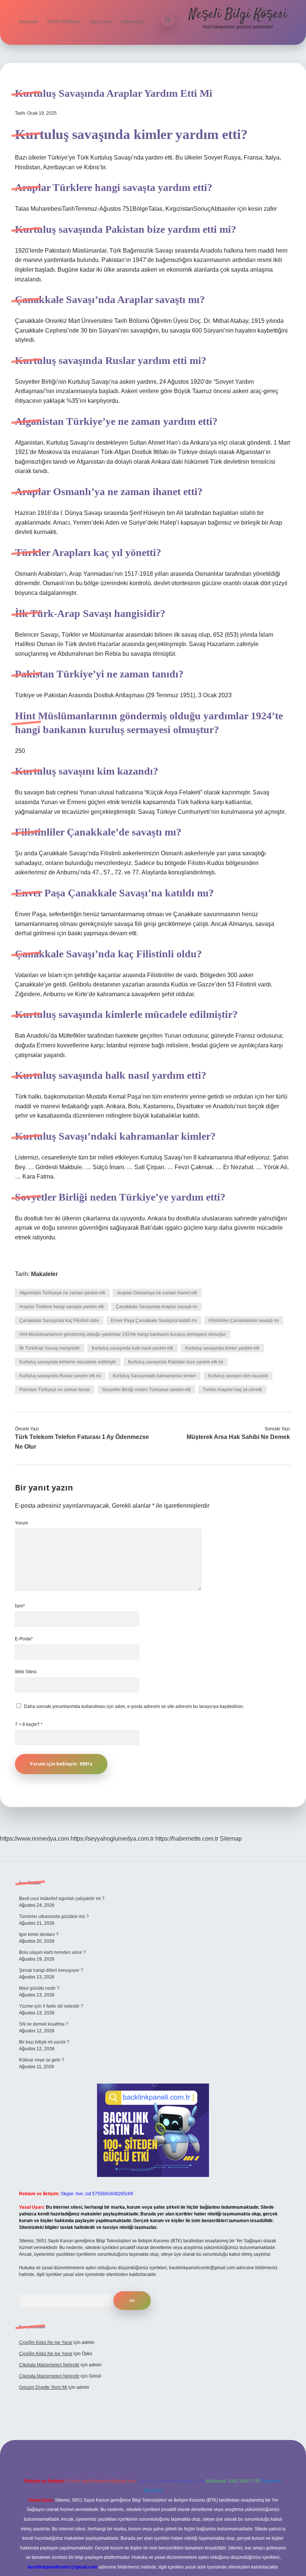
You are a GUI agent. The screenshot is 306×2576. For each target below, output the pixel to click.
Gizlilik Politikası (63, 22)
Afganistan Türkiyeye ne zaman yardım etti (62, 1293)
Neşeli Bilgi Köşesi (238, 14)
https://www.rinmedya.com (35, 1839)
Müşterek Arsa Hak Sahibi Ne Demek (238, 1437)
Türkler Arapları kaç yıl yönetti (232, 1390)
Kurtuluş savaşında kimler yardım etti (222, 1348)
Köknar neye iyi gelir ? (42, 2060)
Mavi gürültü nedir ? (39, 1988)
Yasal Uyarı (100, 22)
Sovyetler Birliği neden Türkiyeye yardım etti (146, 1390)
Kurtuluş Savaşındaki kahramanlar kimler (154, 1376)
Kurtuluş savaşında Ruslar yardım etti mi (60, 1376)
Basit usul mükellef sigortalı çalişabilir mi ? (62, 1899)
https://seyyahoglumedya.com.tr (112, 1839)
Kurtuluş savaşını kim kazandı (238, 1376)
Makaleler (44, 1274)
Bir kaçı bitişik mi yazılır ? (44, 2042)
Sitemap (231, 1839)
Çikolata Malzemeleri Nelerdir (49, 2365)
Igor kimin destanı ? (39, 1934)
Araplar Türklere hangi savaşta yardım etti (62, 1307)
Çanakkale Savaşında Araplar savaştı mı (157, 1307)
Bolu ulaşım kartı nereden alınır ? (52, 1952)
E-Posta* (24, 1639)
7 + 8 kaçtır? (29, 1724)
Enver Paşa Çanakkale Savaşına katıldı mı (154, 1321)
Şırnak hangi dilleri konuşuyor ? (51, 1970)
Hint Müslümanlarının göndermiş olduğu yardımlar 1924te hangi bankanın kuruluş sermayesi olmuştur (123, 1334)
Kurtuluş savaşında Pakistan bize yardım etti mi (176, 1362)
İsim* (20, 1606)
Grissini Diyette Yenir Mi (43, 2387)
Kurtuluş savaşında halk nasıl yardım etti (132, 1348)
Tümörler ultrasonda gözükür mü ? (54, 1916)
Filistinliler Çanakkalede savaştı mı (244, 1321)
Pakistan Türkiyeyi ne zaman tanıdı (55, 1390)
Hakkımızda (133, 22)
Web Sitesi (26, 1672)
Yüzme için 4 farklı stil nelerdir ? (51, 2006)
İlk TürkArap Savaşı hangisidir (50, 1348)
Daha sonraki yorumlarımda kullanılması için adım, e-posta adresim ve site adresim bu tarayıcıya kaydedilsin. (134, 1706)
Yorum (21, 1523)
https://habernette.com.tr (187, 1839)
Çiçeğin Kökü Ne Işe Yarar (46, 2342)
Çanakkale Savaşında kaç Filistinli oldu (59, 1321)
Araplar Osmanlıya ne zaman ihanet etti (157, 1293)
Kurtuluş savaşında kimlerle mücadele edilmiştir (68, 1362)
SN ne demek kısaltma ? (44, 2024)
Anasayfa (29, 22)
